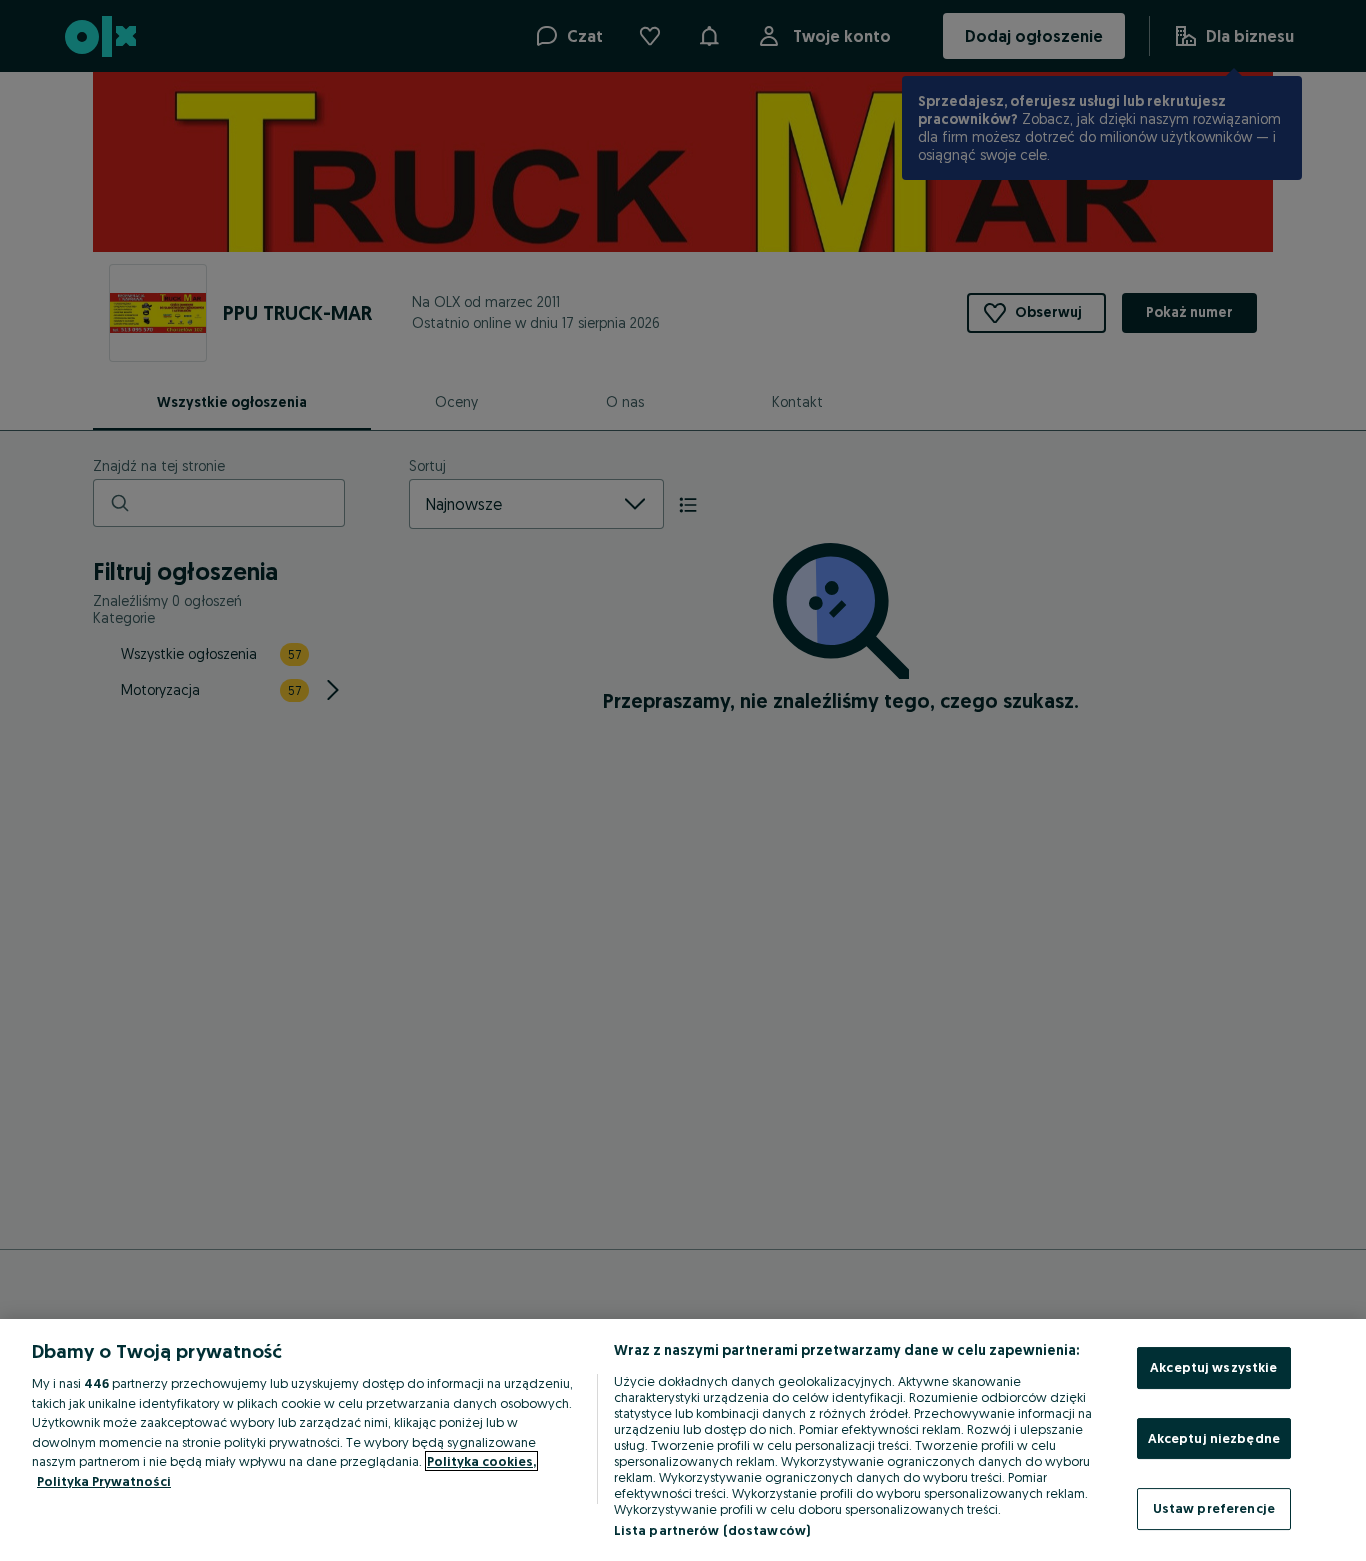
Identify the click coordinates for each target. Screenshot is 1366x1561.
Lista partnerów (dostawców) (712, 1530)
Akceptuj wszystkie (1213, 1367)
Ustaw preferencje (1214, 1508)
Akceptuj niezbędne (1214, 1438)
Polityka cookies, (481, 1461)
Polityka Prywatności (104, 1481)
